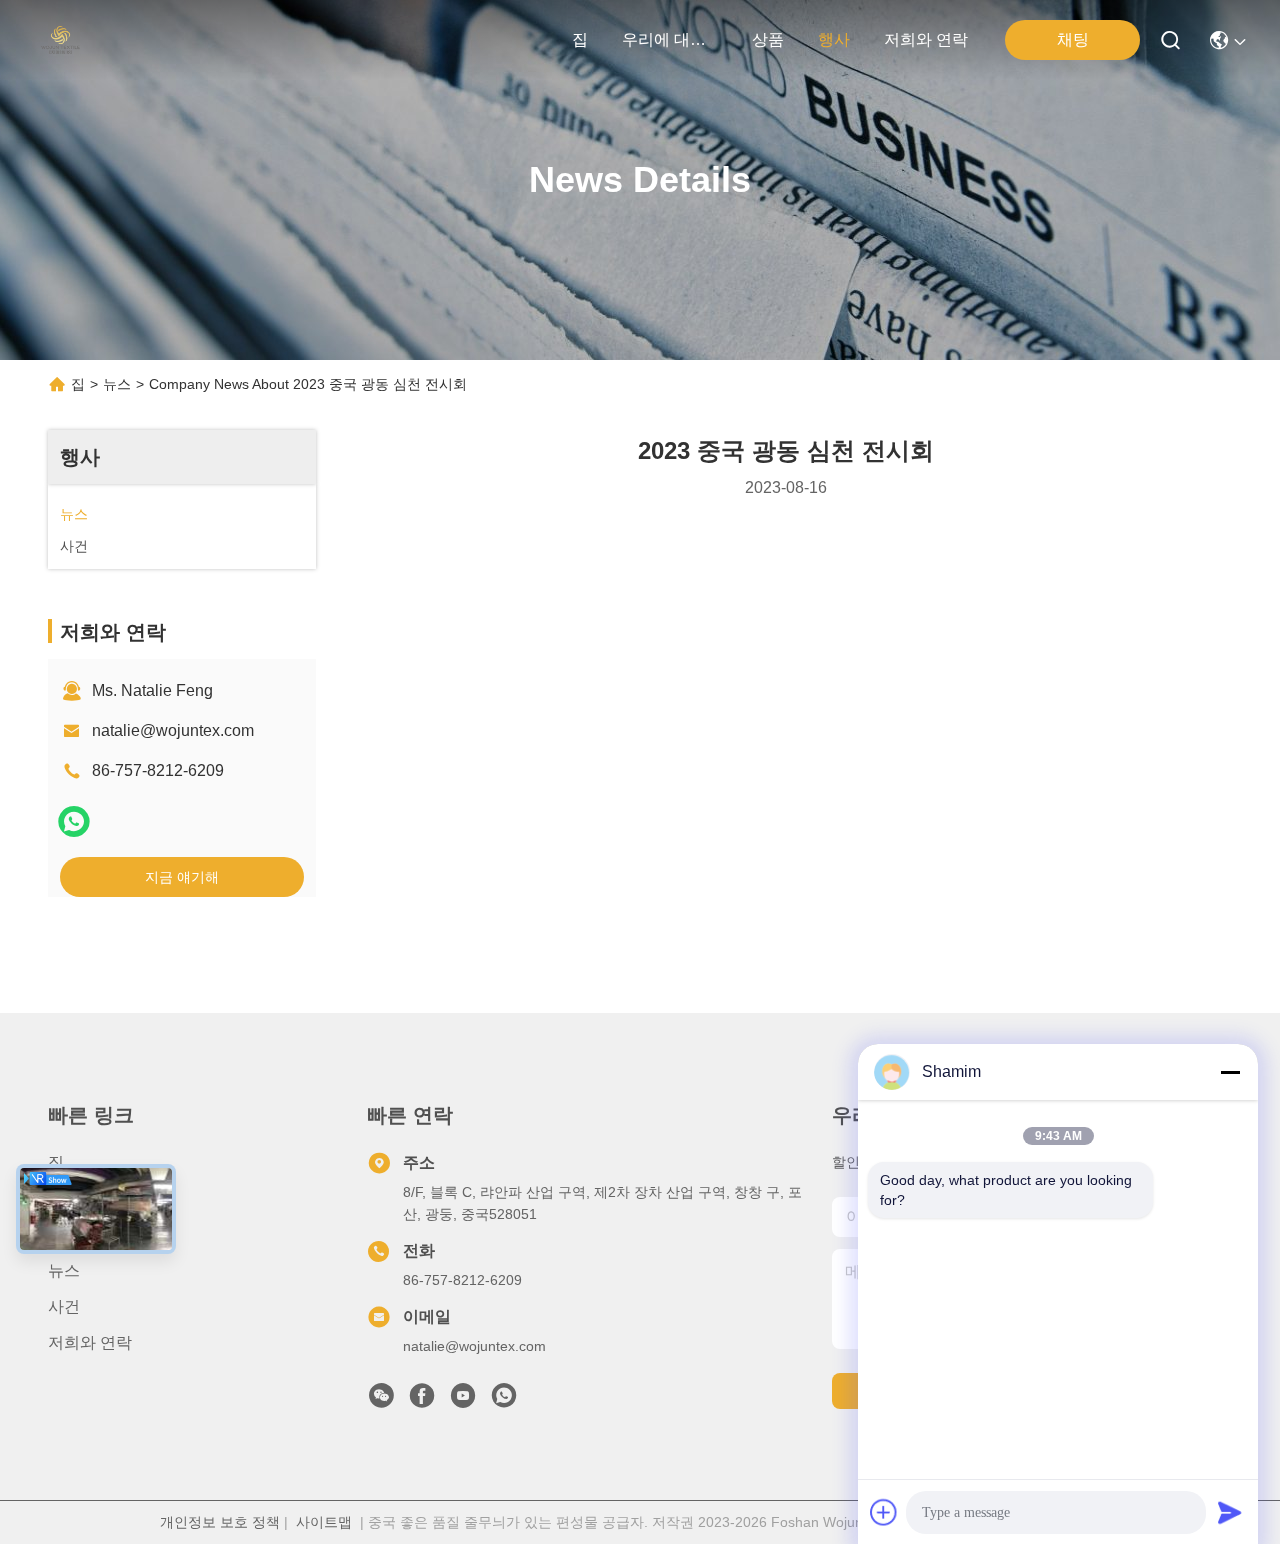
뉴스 (117, 384)
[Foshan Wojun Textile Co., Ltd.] (60, 40)
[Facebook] (422, 1401)
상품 (768, 39)
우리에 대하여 (670, 39)
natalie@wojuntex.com (173, 730)
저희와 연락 (926, 39)
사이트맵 (324, 1522)
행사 (834, 39)
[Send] (1230, 1512)
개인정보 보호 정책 (220, 1522)
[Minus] (1230, 1072)
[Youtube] (463, 1401)
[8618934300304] (504, 1401)
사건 (64, 1306)
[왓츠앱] (74, 821)
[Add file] (884, 1512)
